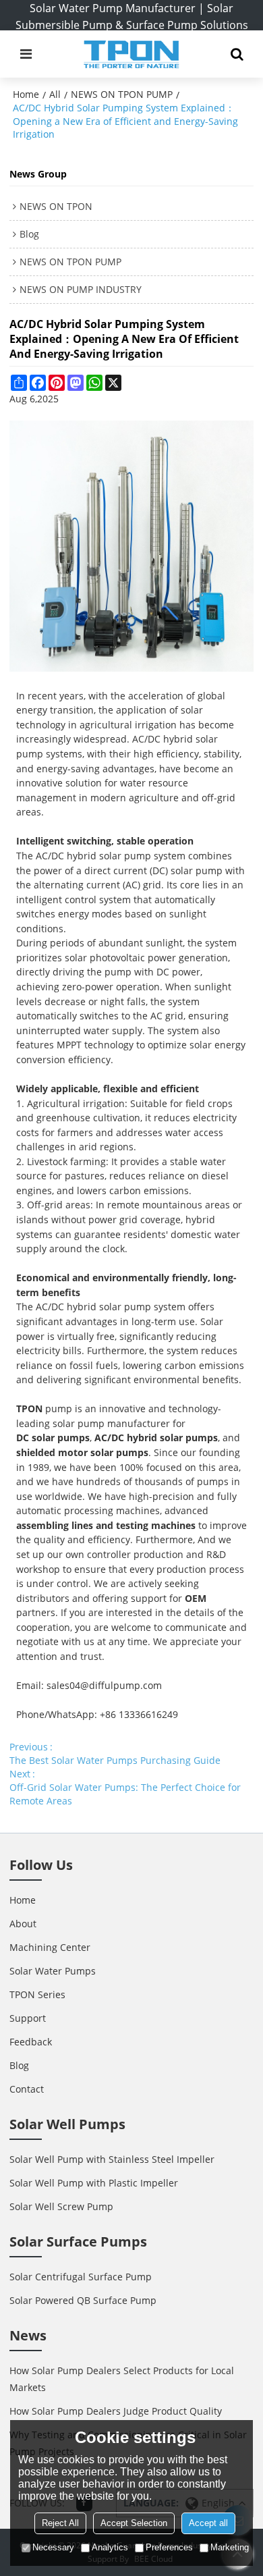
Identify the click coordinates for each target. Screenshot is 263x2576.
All (55, 94)
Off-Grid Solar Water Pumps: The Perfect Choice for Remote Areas (125, 1794)
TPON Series (37, 1994)
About (23, 1924)
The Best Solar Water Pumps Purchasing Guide (115, 1760)
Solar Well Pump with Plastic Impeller (94, 2183)
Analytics (110, 2547)
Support (28, 2018)
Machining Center (50, 1947)
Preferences (169, 2547)
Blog (19, 2065)
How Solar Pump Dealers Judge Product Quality (116, 2411)
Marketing (230, 2547)
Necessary (53, 2547)
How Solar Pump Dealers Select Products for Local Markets (122, 2379)
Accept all (208, 2523)
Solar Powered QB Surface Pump (83, 2300)
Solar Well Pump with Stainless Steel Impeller (112, 2159)
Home (26, 94)
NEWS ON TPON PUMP (122, 94)
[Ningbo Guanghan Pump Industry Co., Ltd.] (131, 54)
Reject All (60, 2523)
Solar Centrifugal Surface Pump (81, 2277)
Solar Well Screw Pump (61, 2206)
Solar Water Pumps (53, 1971)
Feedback (31, 2042)
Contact (27, 2089)
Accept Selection (134, 2523)
